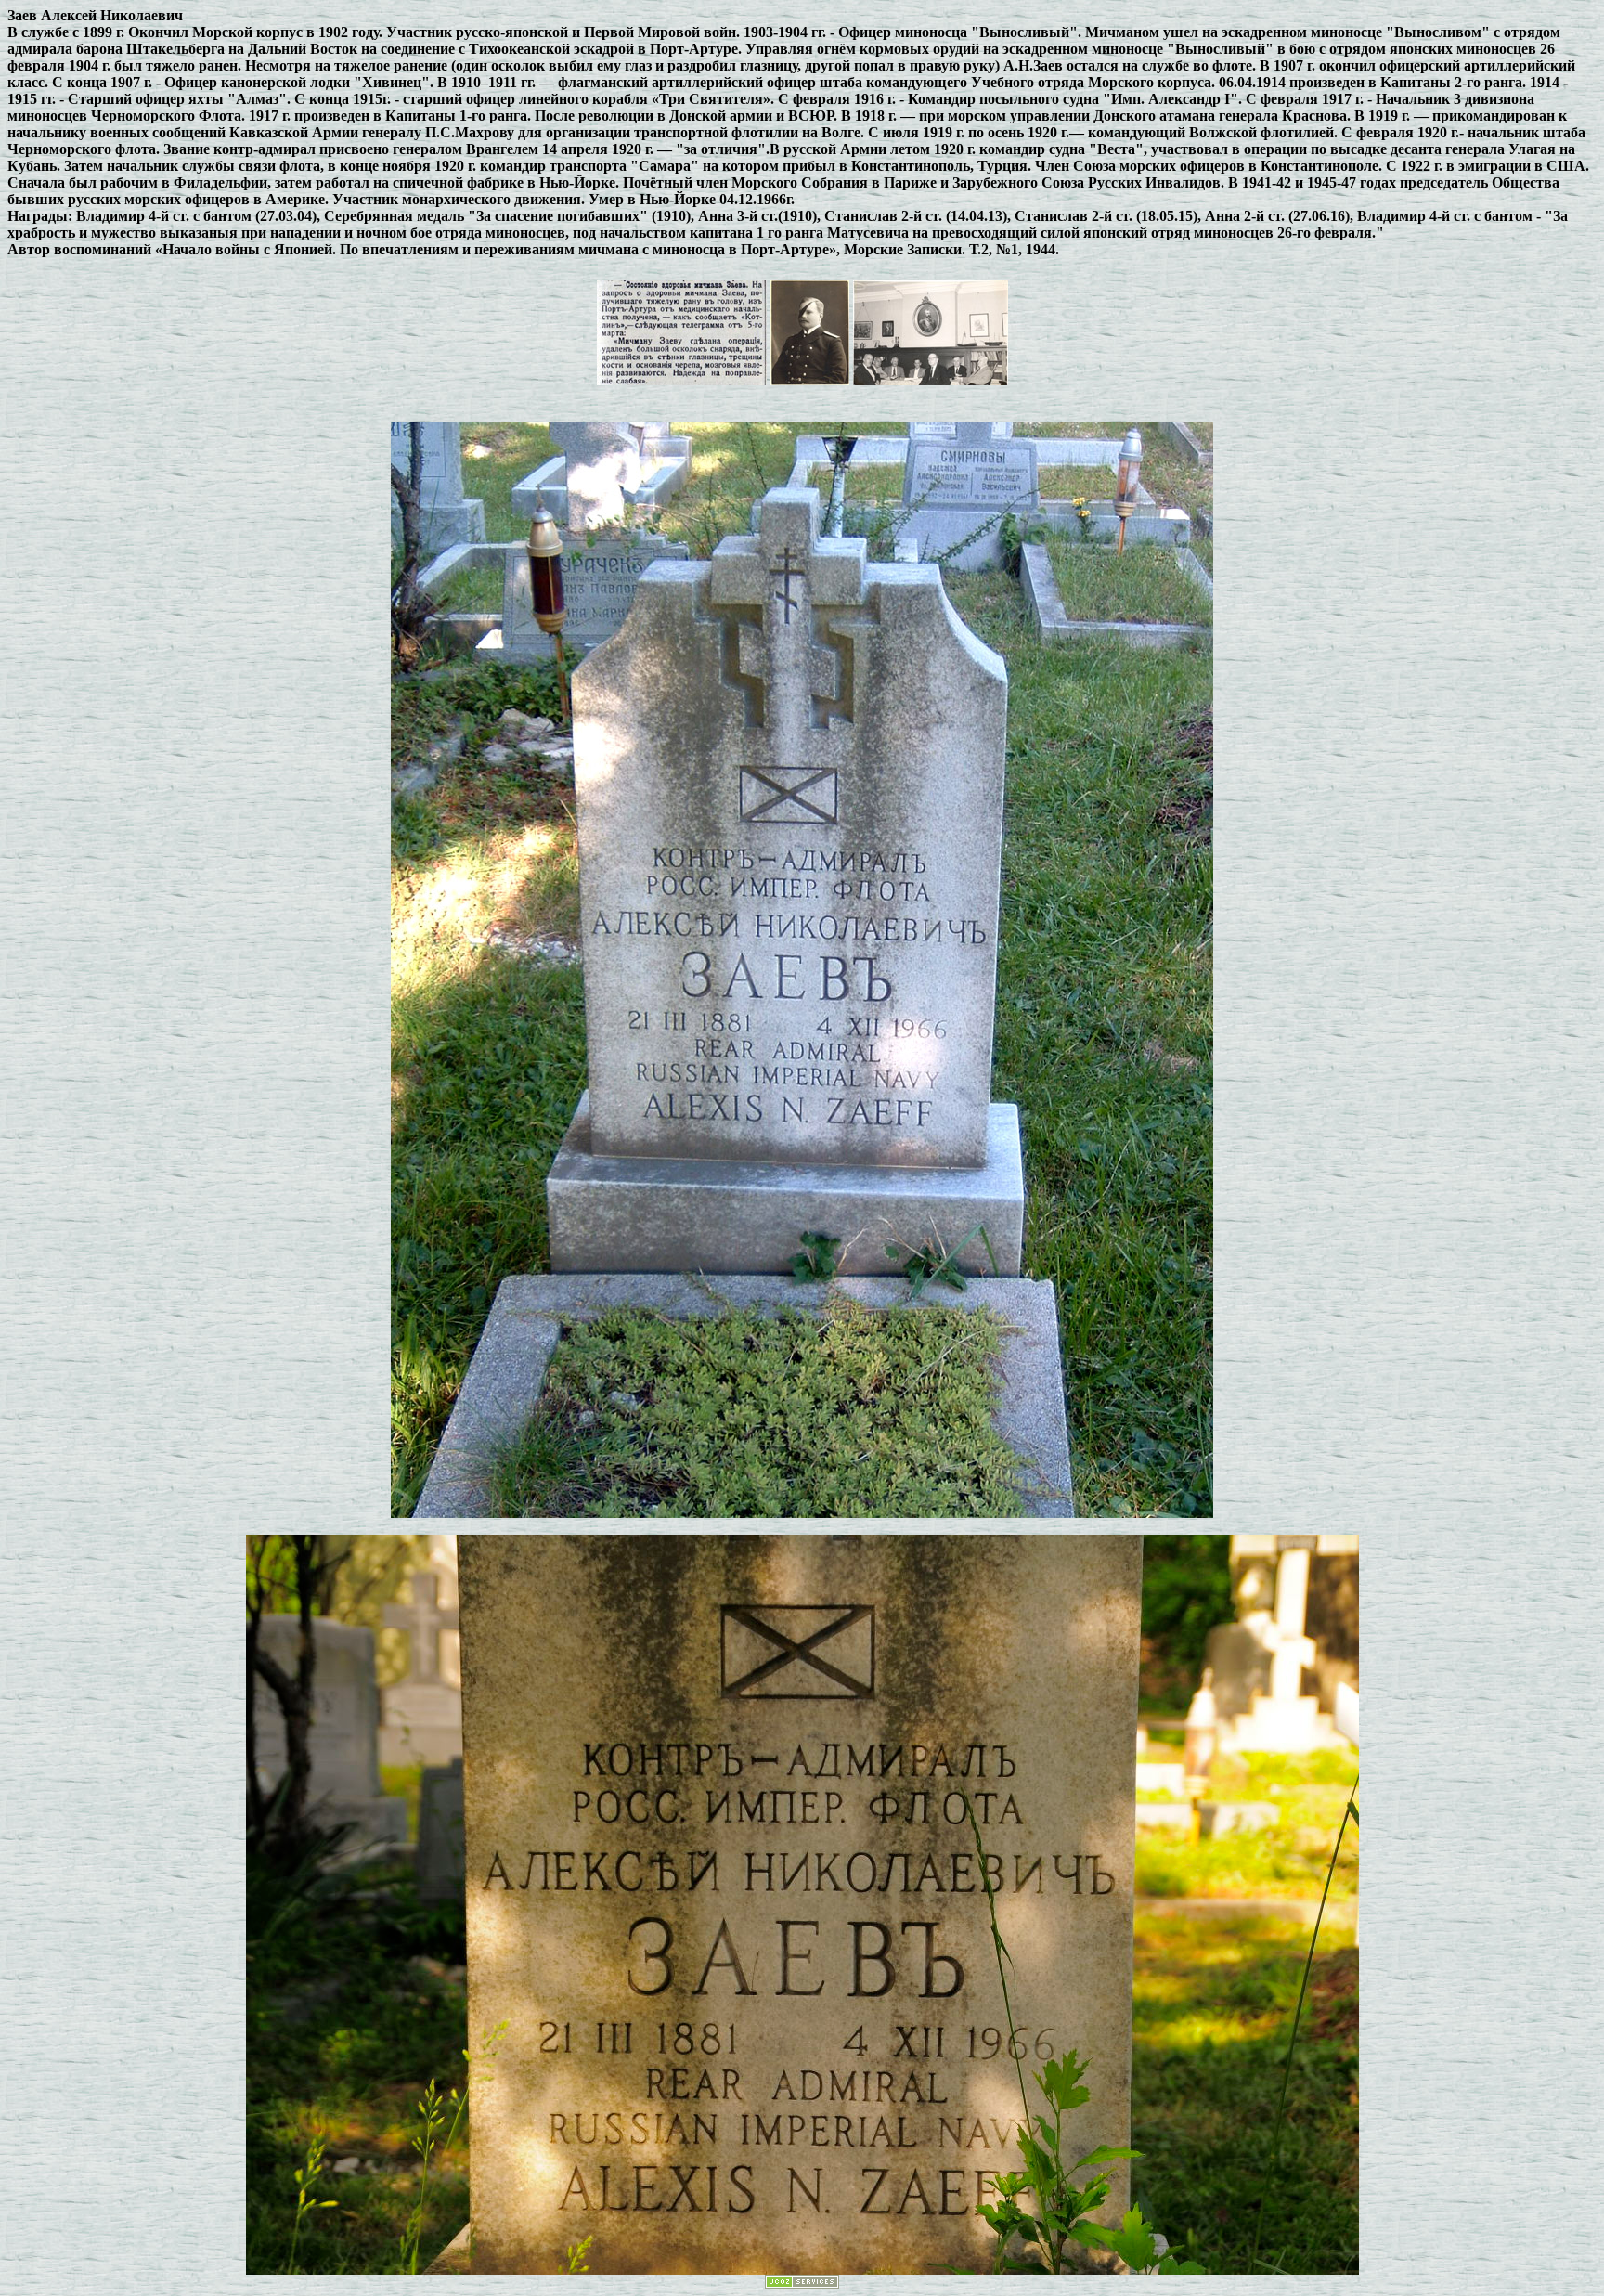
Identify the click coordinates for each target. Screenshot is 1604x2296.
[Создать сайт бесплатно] (802, 2283)
